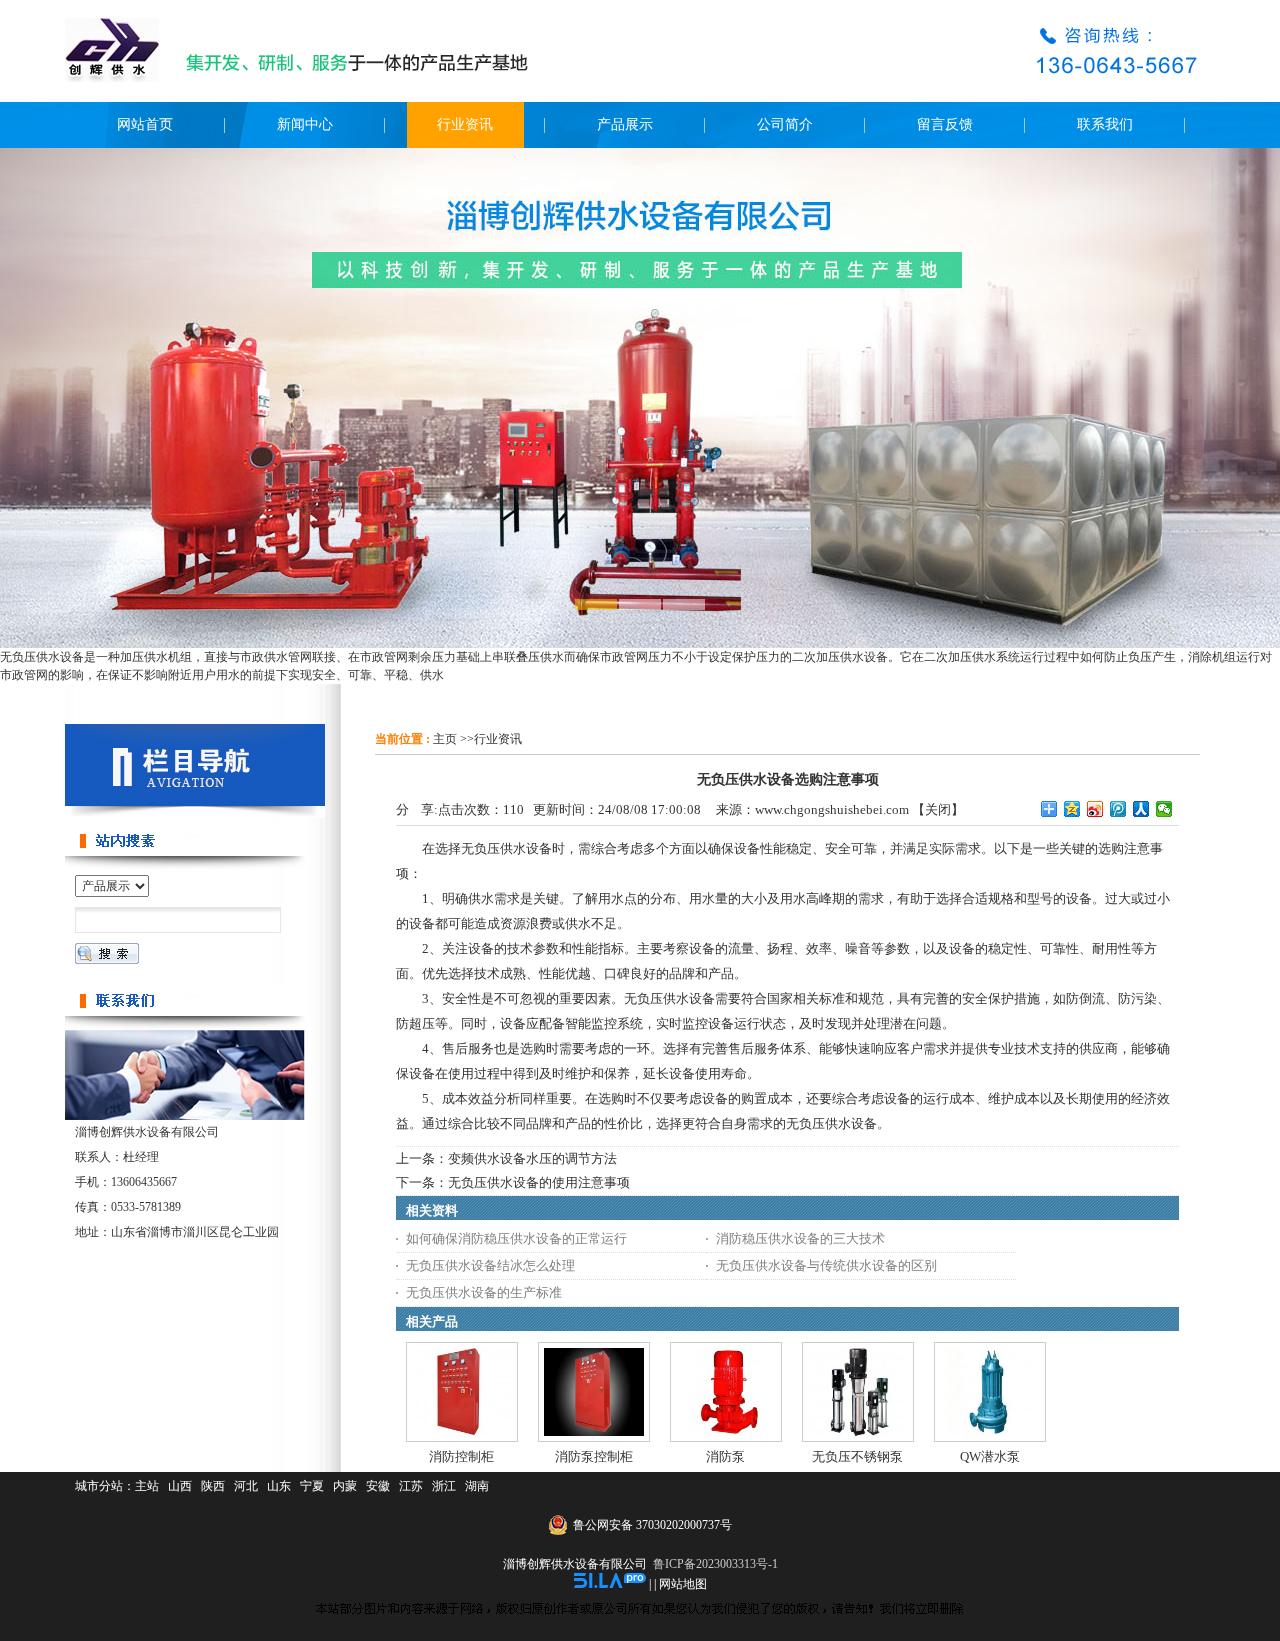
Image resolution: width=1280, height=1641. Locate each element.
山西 (180, 1486)
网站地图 (683, 1584)
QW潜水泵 (990, 1456)
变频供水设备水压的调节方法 (532, 1158)
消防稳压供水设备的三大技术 (800, 1238)
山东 (279, 1486)
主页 (445, 739)
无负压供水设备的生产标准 (484, 1292)
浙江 (444, 1486)
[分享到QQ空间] (1072, 809)
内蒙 (345, 1486)
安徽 (378, 1486)
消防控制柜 (461, 1456)
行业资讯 (498, 739)
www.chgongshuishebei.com (832, 809)
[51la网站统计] (610, 1584)
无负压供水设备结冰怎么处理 (490, 1265)
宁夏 (312, 1486)
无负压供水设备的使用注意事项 (539, 1182)
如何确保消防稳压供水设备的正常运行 (516, 1238)
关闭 (938, 809)
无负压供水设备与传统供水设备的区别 (826, 1265)
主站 (147, 1486)
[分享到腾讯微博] (1118, 809)
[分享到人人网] (1141, 809)
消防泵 (725, 1456)
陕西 (213, 1486)
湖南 (477, 1486)
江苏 (411, 1486)
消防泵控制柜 (594, 1456)
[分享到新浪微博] (1095, 809)
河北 (246, 1486)
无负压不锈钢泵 (857, 1456)
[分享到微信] (1164, 809)
